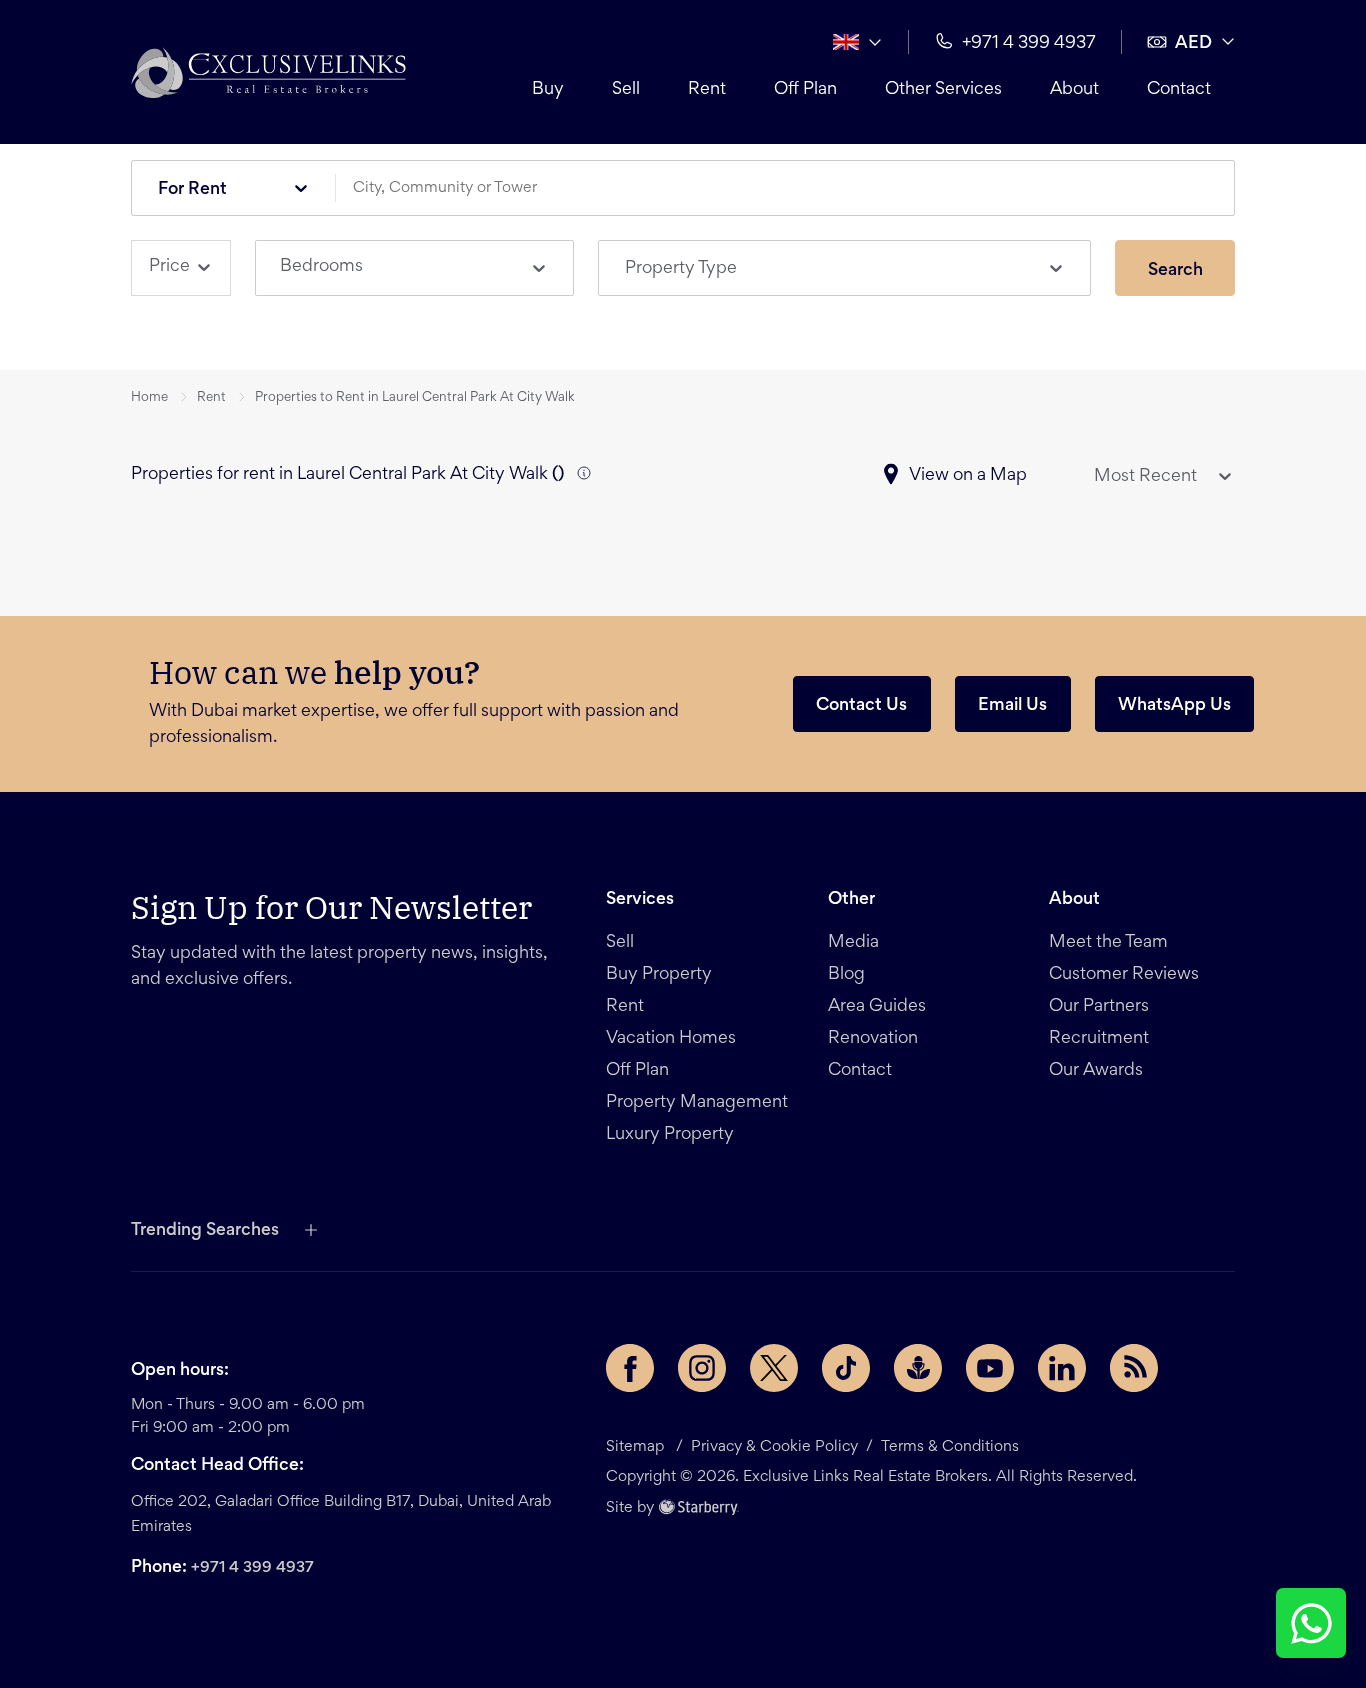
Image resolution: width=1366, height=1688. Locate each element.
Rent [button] (707, 90)
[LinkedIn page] (1062, 1368)
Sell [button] (626, 90)
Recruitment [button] (1099, 1039)
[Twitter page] (774, 1368)
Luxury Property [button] (670, 1135)
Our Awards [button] (1096, 1071)
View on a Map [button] (968, 476)
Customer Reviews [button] (1124, 975)
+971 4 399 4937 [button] (1029, 44)
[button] (268, 72)
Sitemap (635, 1447)
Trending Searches (205, 1231)
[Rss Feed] (1134, 1368)
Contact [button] (1179, 90)
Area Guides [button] (877, 1007)
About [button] (1074, 90)
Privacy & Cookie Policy (774, 1447)
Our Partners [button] (1099, 1007)
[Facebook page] (630, 1368)
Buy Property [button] (659, 975)
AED (1193, 44)
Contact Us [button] (861, 706)
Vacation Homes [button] (671, 1039)
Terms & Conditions (950, 1447)
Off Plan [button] (805, 90)
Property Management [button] (697, 1103)
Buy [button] (548, 90)
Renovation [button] (873, 1039)
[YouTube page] (990, 1368)
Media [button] (853, 943)
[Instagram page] (702, 1368)
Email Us (1012, 706)
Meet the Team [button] (1108, 943)
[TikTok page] (846, 1368)
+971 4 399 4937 (252, 1568)
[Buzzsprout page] (918, 1368)
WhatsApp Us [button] (1174, 706)
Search (1175, 271)
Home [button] (149, 398)
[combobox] (792, 188)
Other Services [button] (943, 90)
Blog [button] (846, 975)
